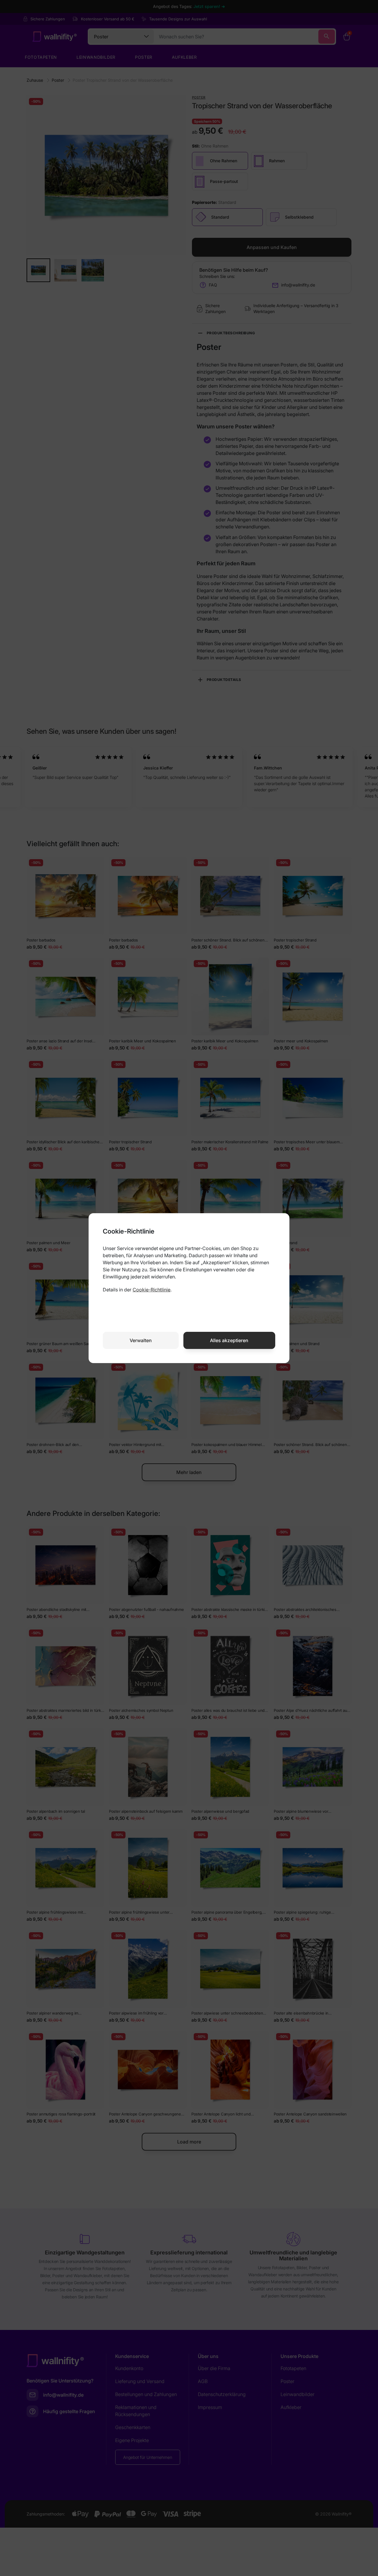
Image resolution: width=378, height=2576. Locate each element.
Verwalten (141, 1340)
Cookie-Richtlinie (151, 1290)
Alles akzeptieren (229, 1340)
